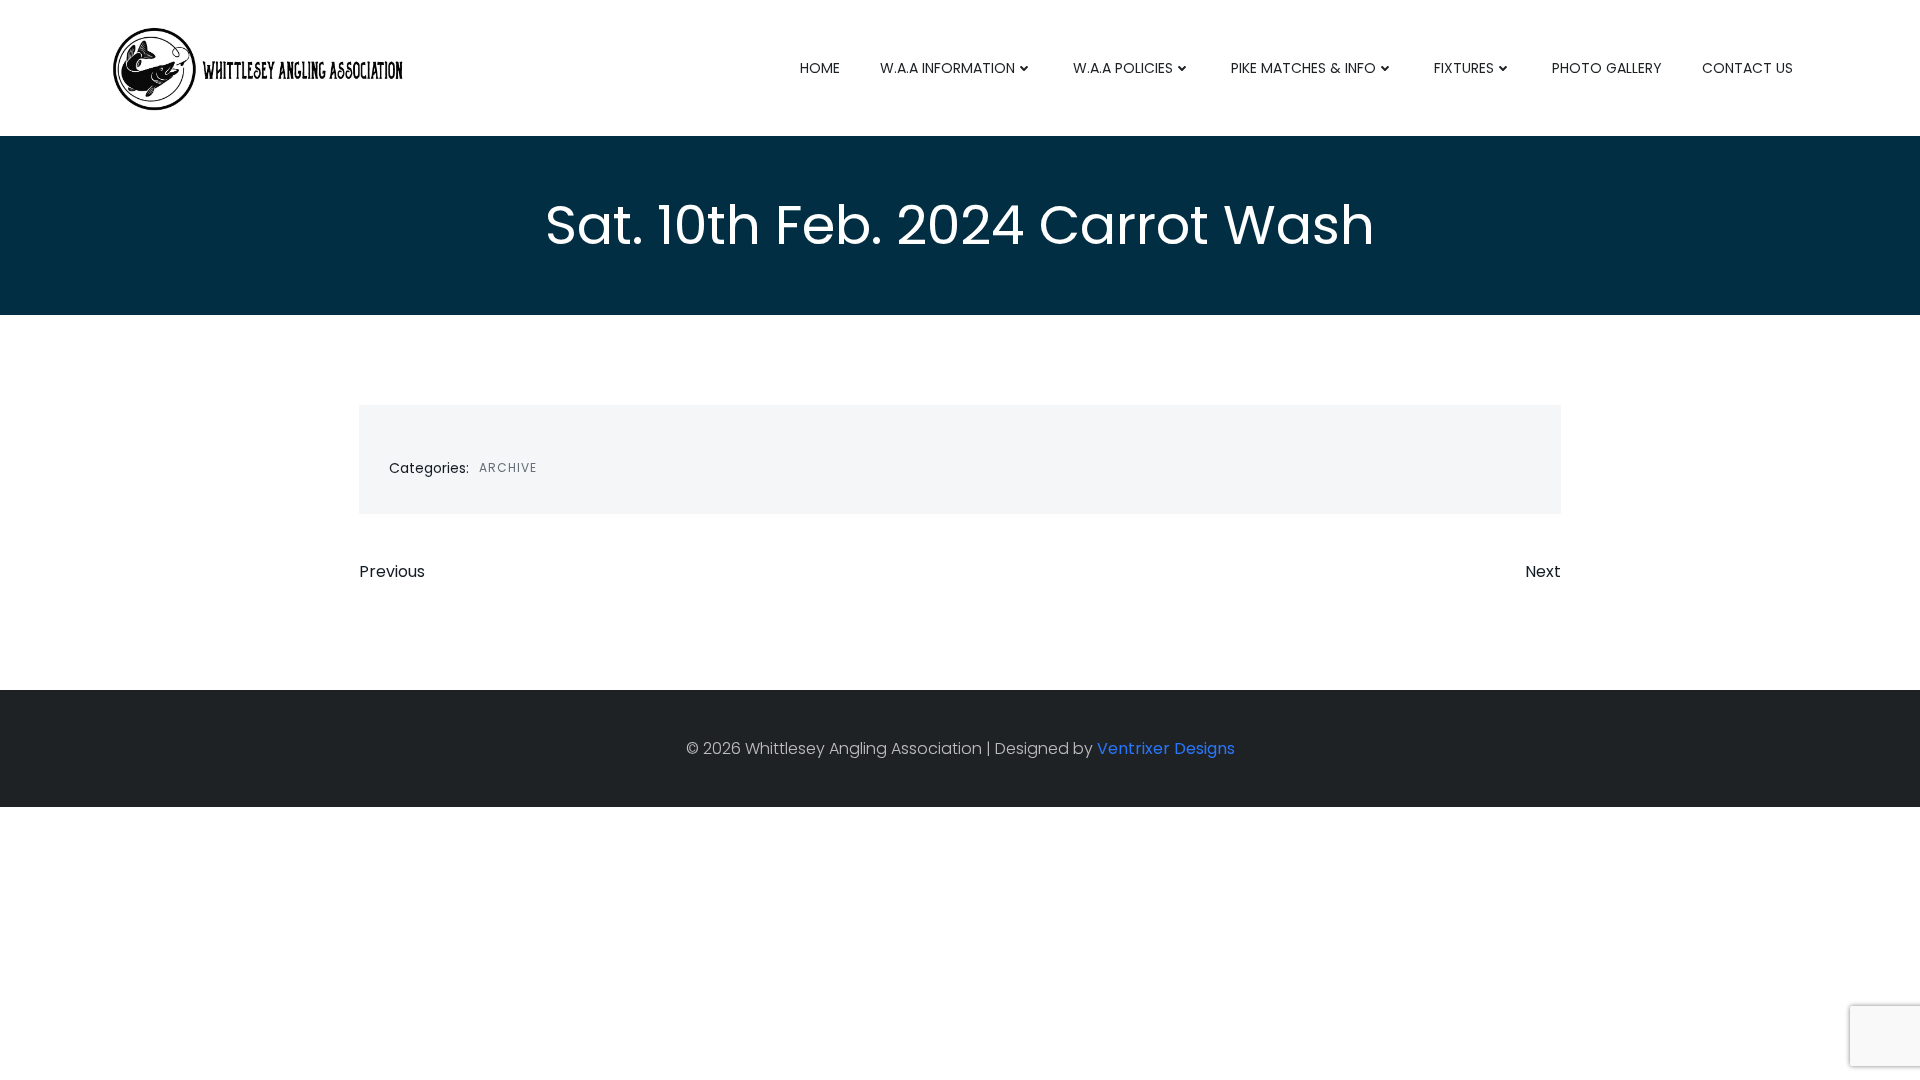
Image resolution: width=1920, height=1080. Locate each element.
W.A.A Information (947, 68)
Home (820, 68)
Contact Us (1747, 68)
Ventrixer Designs (1166, 748)
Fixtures (1464, 68)
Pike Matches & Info (1303, 68)
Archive (508, 467)
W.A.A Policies (1123, 68)
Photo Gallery (1607, 68)
